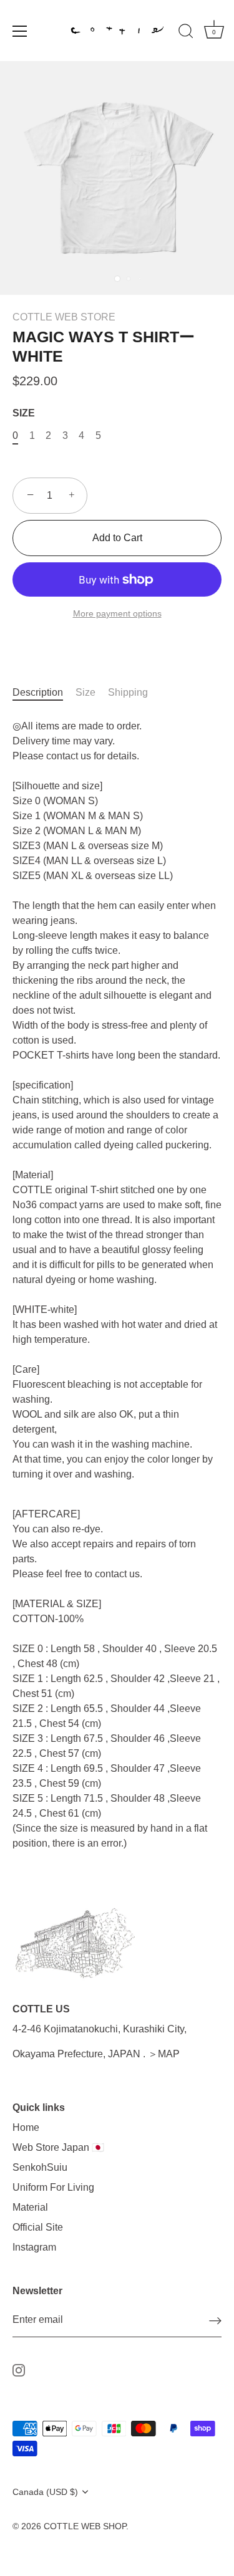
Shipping (128, 692)
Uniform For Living (53, 2187)
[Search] (186, 33)
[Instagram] (19, 2369)
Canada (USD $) (45, 2492)
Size (85, 692)
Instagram (34, 2247)
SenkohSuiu (40, 2167)
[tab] (44, 693)
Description (38, 692)
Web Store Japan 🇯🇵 (58, 2147)
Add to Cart (117, 538)
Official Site (38, 2227)
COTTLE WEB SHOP (85, 2526)
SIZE (24, 413)
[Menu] (20, 31)
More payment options (117, 613)
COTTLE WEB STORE (64, 317)
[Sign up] (215, 2321)
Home (26, 2127)
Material (30, 2207)
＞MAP (164, 2054)
